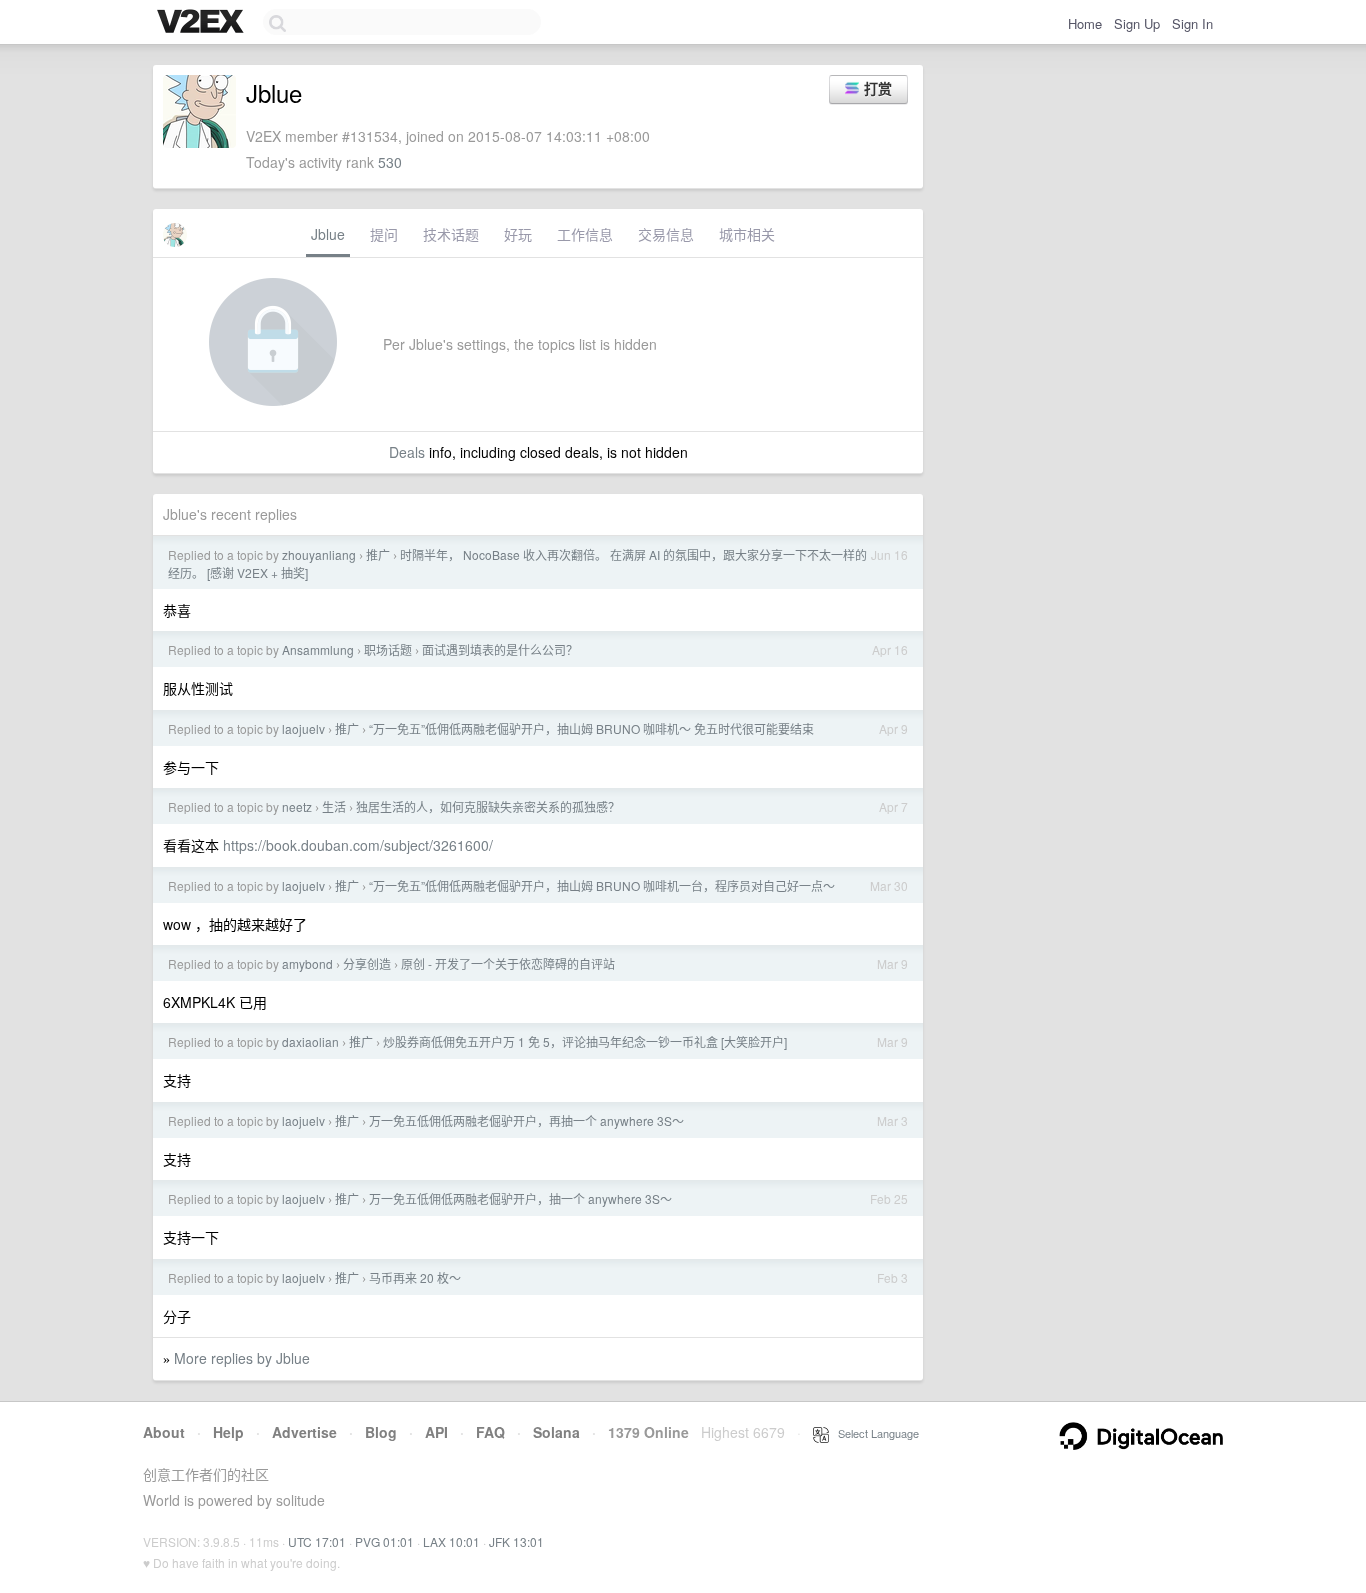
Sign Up (1137, 23)
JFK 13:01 (516, 1541)
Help (228, 1432)
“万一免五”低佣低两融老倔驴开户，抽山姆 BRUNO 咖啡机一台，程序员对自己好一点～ (602, 885)
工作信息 (585, 234)
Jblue (328, 234)
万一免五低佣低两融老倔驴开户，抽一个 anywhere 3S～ (520, 1198)
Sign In (1192, 23)
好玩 (518, 234)
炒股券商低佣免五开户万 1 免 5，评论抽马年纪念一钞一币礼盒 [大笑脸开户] (585, 1041)
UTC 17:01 (317, 1541)
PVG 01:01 (384, 1541)
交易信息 (666, 234)
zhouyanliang (319, 554)
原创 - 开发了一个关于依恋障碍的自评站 (508, 963)
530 (390, 162)
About (164, 1432)
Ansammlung (318, 649)
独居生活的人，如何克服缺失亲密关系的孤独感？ (488, 806)
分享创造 (367, 963)
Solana (556, 1432)
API (436, 1432)
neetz (297, 806)
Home (1085, 23)
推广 (378, 554)
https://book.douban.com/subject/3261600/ (358, 845)
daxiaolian (310, 1041)
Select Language (874, 1433)
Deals (407, 452)
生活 (334, 806)
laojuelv (303, 728)
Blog (381, 1432)
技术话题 (451, 234)
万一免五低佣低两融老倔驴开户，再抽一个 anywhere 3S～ (526, 1120)
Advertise (304, 1432)
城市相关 (747, 234)
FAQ (490, 1432)
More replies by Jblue (242, 1358)
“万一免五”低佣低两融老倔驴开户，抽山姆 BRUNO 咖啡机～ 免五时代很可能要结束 (591, 728)
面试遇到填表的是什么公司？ (500, 649)
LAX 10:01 (451, 1541)
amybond (307, 963)
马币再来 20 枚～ (415, 1277)
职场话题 (388, 649)
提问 (384, 234)
